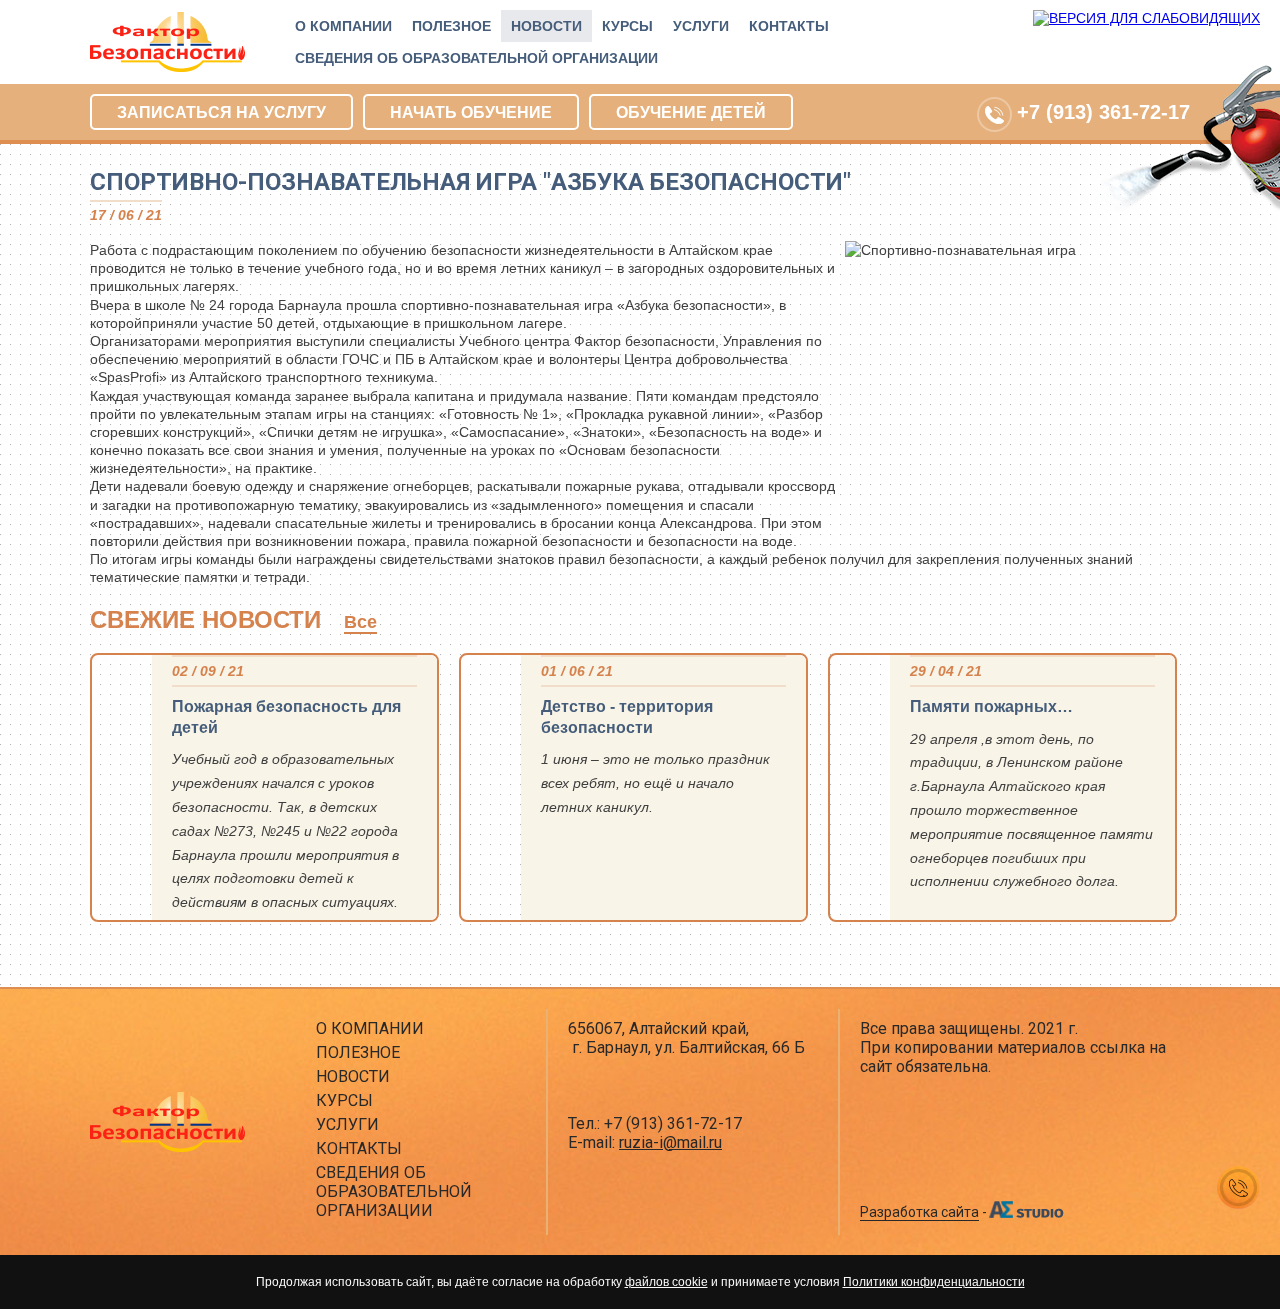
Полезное (451, 26)
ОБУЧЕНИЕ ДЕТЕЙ (691, 112)
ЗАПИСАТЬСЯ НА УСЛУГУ (221, 112)
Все (360, 622)
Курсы (627, 26)
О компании (343, 26)
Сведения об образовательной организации (476, 58)
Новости (546, 26)
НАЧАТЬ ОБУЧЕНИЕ (471, 112)
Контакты (789, 26)
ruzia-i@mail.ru (670, 1142)
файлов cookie (666, 1282)
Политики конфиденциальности (934, 1282)
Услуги (701, 26)
